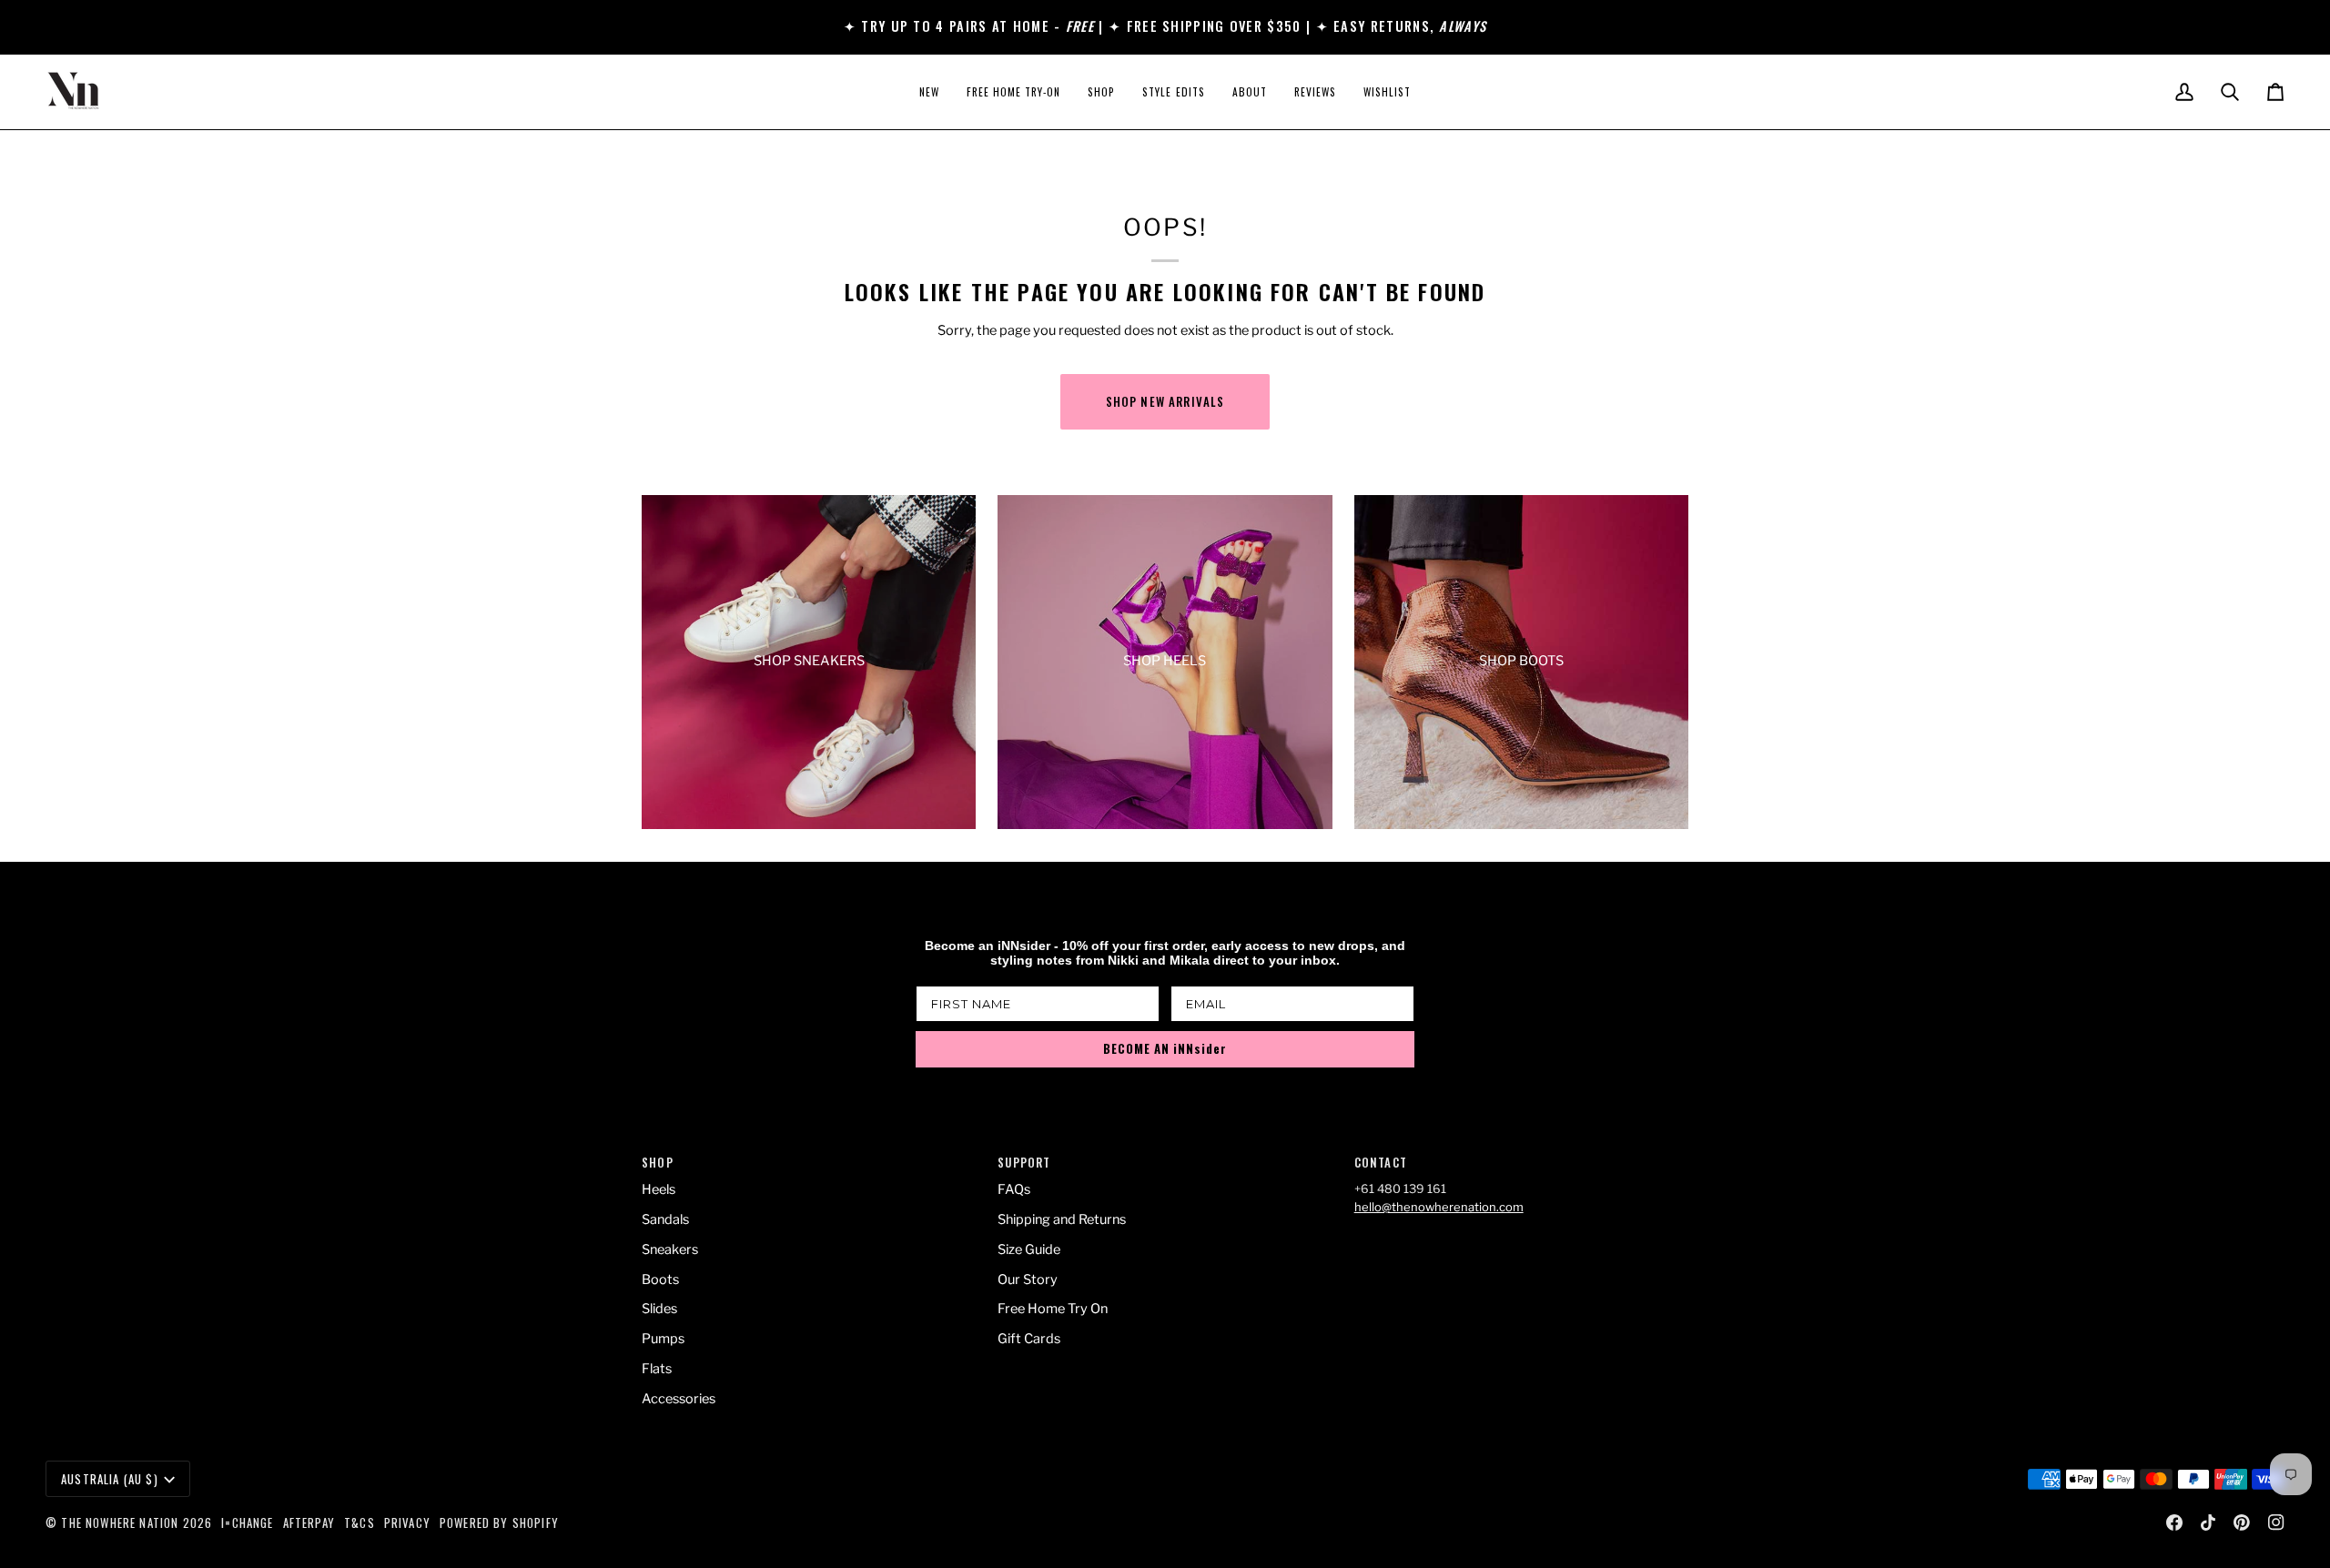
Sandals (665, 1219)
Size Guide (1029, 1249)
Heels (658, 1189)
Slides (659, 1309)
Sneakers (670, 1249)
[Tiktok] (2208, 1522)
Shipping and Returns (1062, 1219)
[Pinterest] (2242, 1522)
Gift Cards (1029, 1339)
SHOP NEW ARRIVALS (1165, 401)
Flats (657, 1369)
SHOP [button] (658, 1163)
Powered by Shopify (499, 1522)
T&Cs (360, 1522)
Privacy (407, 1522)
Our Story (1028, 1280)
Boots (660, 1280)
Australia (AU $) (110, 1479)
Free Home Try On (1053, 1309)
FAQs (1014, 1189)
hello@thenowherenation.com (1439, 1207)
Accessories (679, 1399)
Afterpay (309, 1522)
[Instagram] (2276, 1522)
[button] (1101, 92)
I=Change (247, 1522)
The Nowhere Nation (120, 1522)
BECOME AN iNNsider (1165, 1048)
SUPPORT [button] (1024, 1163)
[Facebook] (2174, 1522)
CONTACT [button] (1381, 1163)
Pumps (663, 1339)
